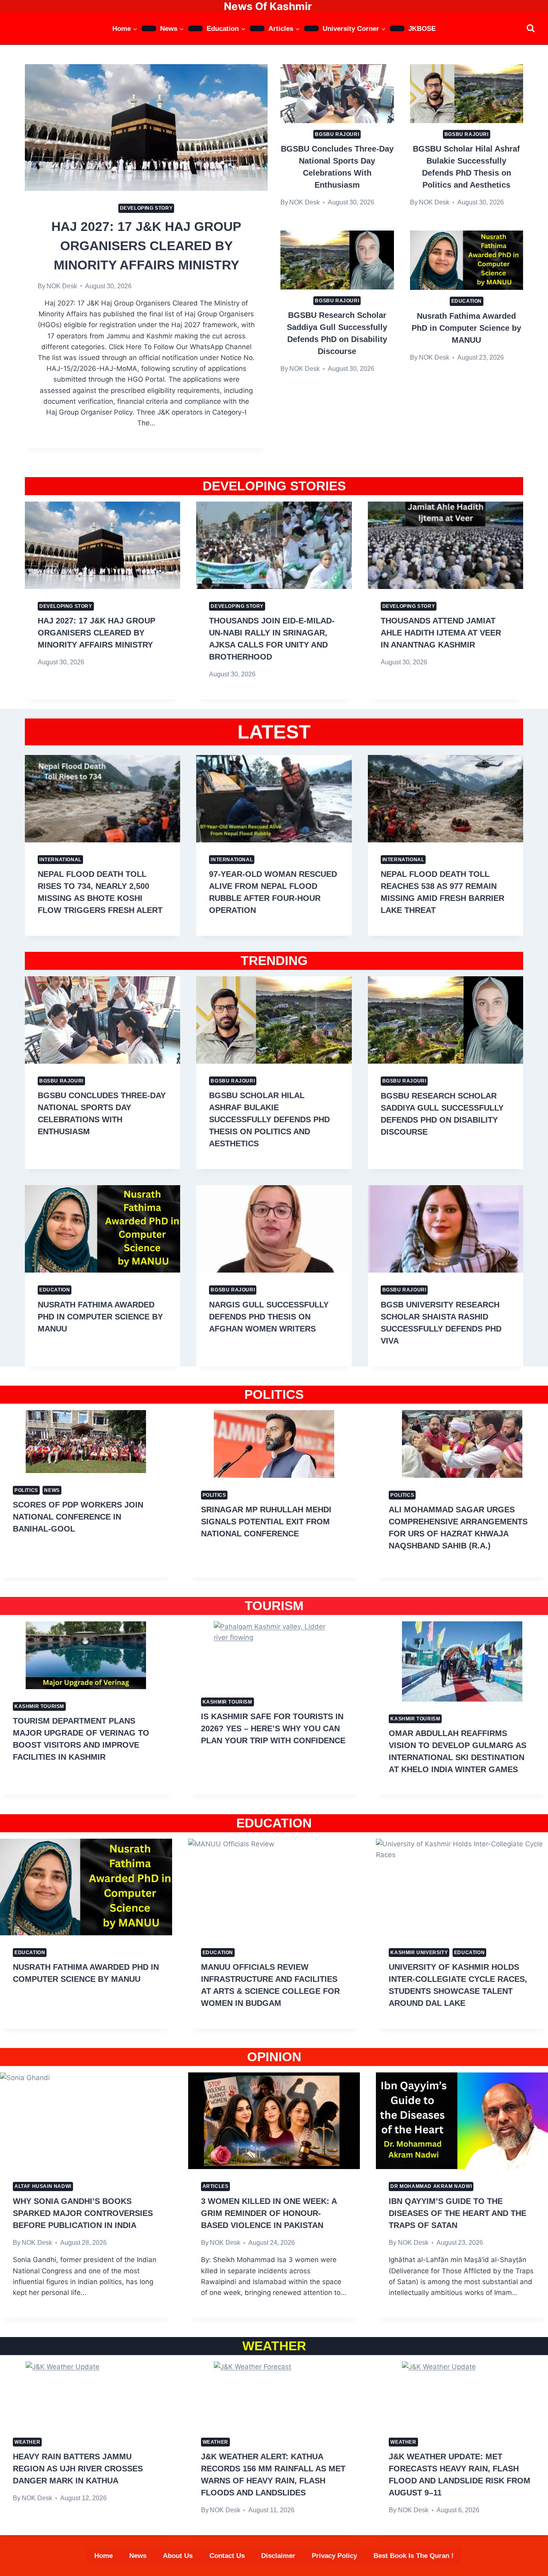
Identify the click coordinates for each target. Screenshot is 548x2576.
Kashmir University (419, 1953)
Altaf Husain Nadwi (43, 2186)
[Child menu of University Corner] (397, 28)
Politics (26, 1490)
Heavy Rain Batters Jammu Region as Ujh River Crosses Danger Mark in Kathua (78, 2469)
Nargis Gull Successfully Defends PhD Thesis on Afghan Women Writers (269, 1317)
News (52, 1490)
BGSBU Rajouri (337, 134)
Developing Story (146, 208)
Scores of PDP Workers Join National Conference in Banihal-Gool (78, 1517)
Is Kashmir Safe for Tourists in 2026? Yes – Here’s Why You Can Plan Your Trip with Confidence (273, 1728)
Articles (216, 2186)
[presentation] (146, 127)
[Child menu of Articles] (311, 28)
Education (467, 301)
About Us (178, 2556)
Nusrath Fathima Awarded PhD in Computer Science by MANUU (466, 328)
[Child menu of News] (195, 28)
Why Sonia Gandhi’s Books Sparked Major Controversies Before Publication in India (83, 2213)
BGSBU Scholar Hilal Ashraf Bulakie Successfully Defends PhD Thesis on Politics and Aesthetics (269, 1119)
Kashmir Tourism (39, 1706)
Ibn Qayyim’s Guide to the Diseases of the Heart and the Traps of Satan (458, 2213)
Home (104, 2556)
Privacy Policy (334, 2556)
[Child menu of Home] (149, 28)
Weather (27, 2442)
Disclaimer (278, 2556)
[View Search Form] (531, 28)
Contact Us (227, 2556)
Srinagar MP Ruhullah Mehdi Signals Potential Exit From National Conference (266, 1522)
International (60, 860)
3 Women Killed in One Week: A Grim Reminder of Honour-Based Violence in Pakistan (269, 2213)
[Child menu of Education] (257, 28)
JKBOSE (422, 29)
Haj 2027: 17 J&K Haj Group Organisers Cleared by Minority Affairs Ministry (146, 246)
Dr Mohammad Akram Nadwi (431, 2186)
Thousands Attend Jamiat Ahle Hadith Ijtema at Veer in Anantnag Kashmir (441, 633)
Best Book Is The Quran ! (414, 2556)
